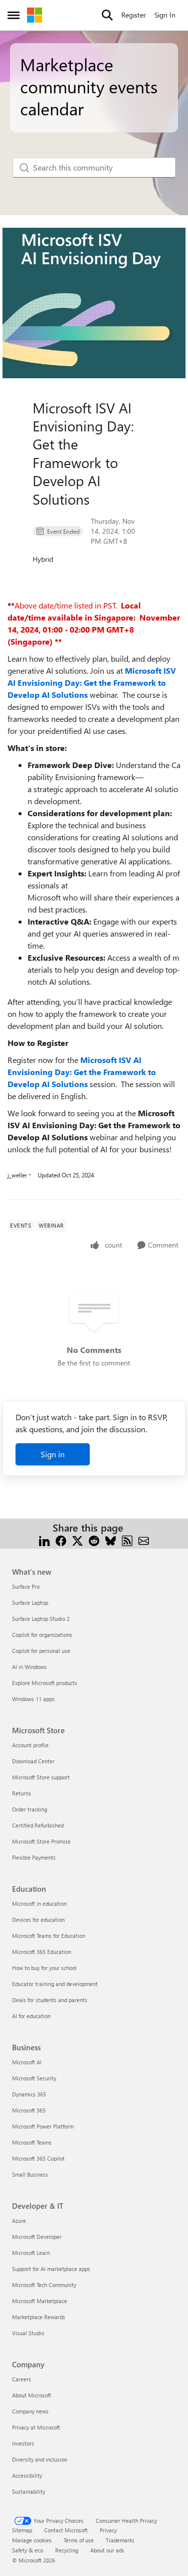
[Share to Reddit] (94, 1540)
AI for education (31, 2016)
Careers (22, 2379)
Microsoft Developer (37, 2237)
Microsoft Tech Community (44, 2285)
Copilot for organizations (42, 1635)
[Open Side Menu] (14, 15)
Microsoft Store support (41, 1777)
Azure (19, 2221)
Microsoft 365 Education (42, 1952)
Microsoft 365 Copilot (38, 2158)
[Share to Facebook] (61, 1540)
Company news (30, 2411)
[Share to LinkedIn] (44, 1540)
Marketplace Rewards (39, 2317)
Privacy (108, 2530)
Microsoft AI (27, 2062)
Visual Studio (28, 2333)
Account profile (30, 1745)
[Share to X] (77, 1540)
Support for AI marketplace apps (51, 2269)
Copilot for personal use (41, 1651)
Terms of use (79, 2540)
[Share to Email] (144, 1540)
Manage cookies (32, 2540)
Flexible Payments (34, 1857)
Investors (23, 2443)
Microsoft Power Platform (43, 2126)
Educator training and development (55, 1984)
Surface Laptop (30, 1603)
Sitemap (22, 2530)
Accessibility (27, 2475)
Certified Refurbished (38, 1825)
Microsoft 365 (29, 2110)
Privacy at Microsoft (36, 2427)
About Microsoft (32, 2395)
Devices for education (38, 1920)
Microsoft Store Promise (41, 1841)
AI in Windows (29, 1667)
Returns (22, 1793)
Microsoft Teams (32, 2142)
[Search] (107, 15)
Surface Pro (26, 1586)
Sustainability (29, 2491)
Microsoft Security (34, 2078)
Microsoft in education (39, 1904)
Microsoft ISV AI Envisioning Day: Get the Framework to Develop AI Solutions (92, 683)
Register (134, 15)
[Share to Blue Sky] (111, 1540)
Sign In (165, 15)
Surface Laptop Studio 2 (41, 1619)
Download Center (33, 1761)
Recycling (67, 2550)
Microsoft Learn (31, 2253)
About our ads (107, 2550)
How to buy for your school (44, 1968)
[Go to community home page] (35, 15)
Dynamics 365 (29, 2094)
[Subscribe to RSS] (127, 1540)
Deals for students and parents (50, 2000)
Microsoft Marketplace (40, 2301)
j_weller (17, 1175)
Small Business (30, 2174)
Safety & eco (28, 2550)
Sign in (53, 1454)
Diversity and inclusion (40, 2459)
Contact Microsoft (66, 2530)
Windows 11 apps (33, 1699)
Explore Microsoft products (45, 1683)
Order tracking (30, 1809)
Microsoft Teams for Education (49, 1936)
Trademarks (120, 2540)
